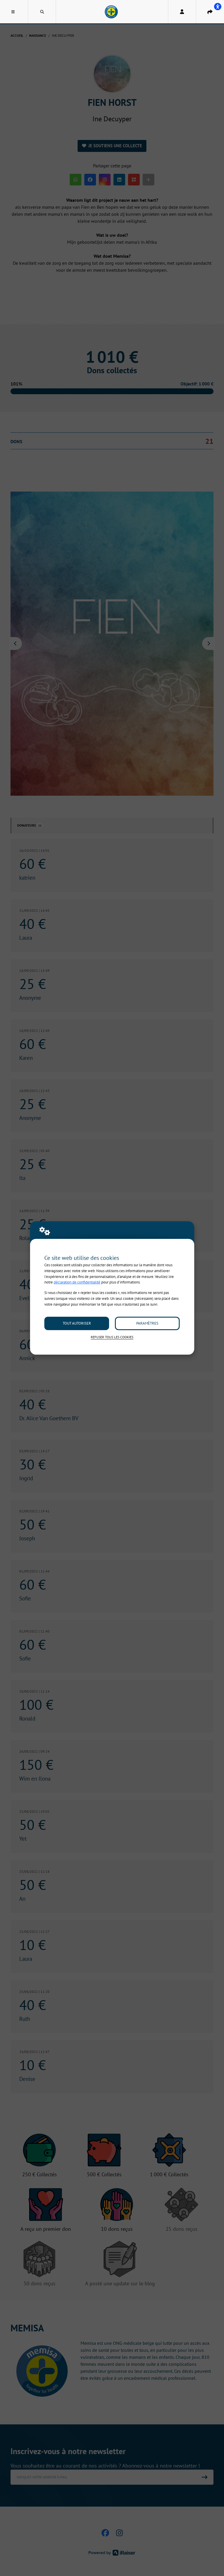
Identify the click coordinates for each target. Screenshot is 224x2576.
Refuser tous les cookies (112, 1337)
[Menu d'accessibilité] (218, 6)
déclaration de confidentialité (77, 1282)
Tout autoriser (77, 1323)
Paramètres (147, 1323)
